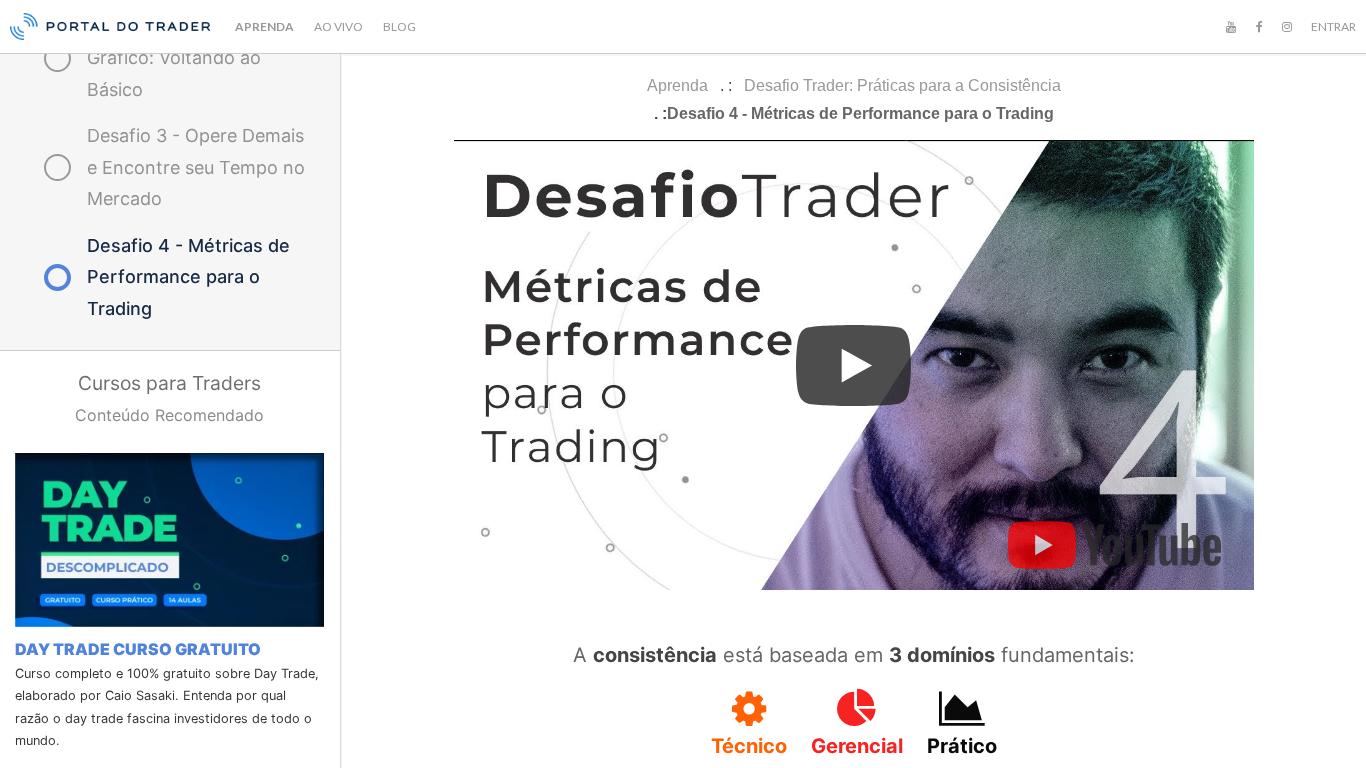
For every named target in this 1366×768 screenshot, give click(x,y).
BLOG (399, 26)
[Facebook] (1259, 27)
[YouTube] (1231, 27)
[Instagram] (1287, 27)
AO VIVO (338, 26)
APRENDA (264, 26)
